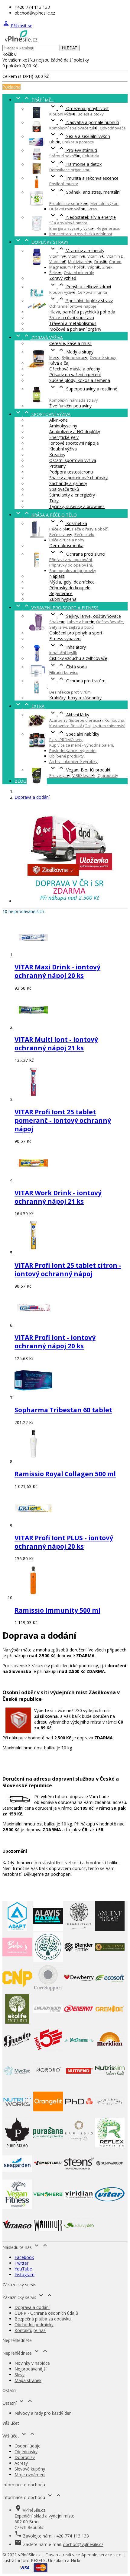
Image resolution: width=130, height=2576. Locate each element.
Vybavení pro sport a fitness (57, 608)
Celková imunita (92, 292)
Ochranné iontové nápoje (73, 306)
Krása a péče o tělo (46, 515)
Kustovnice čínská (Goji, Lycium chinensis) (87, 726)
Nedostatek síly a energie (83, 217)
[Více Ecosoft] (110, 1991)
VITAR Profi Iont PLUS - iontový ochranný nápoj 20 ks (64, 1542)
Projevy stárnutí (73, 150)
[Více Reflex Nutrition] (110, 2146)
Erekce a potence (78, 142)
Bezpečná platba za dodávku (43, 2319)
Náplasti (57, 576)
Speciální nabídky (74, 734)
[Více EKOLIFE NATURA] (17, 2022)
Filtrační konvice (64, 672)
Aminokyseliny (63, 426)
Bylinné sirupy (75, 357)
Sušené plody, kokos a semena (80, 380)
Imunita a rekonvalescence (84, 178)
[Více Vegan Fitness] (17, 2208)
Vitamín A (58, 256)
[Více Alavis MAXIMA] (48, 1929)
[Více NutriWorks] (17, 2115)
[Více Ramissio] (79, 2146)
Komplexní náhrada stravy (74, 400)
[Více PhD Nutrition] (79, 2115)
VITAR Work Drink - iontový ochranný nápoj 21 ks (58, 1197)
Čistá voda (68, 667)
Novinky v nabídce (32, 2363)
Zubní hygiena (63, 599)
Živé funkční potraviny (70, 406)
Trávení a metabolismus (73, 323)
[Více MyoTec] (17, 2084)
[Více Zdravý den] (79, 2238)
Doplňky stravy (41, 242)
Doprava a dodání (32, 2307)
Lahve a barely (80, 622)
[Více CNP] (17, 1991)
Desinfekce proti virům (70, 692)
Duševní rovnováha (67, 209)
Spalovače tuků (64, 489)
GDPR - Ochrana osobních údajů (46, 2313)
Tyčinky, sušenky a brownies (77, 506)
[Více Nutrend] (79, 2084)
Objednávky (26, 2452)
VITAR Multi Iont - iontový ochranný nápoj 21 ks (56, 1044)
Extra (29, 706)
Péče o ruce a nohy (67, 540)
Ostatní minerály (79, 273)
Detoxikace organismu (70, 170)
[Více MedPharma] (79, 2053)
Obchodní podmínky (34, 2325)
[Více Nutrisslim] (110, 2084)
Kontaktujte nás (30, 2330)
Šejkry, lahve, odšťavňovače (85, 616)
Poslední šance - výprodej (73, 751)
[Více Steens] (79, 2177)
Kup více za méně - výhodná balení (81, 745)
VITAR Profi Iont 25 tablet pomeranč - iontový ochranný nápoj (63, 1120)
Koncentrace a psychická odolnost (81, 234)
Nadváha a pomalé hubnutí (84, 122)
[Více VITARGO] (17, 2238)
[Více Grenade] (110, 2022)
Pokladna (11, 87)
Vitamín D (115, 256)
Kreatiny (57, 455)
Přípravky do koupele (70, 588)
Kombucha (114, 720)
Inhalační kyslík (63, 653)
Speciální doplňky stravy (81, 301)
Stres (92, 209)
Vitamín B (77, 256)
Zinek (107, 267)
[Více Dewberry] (79, 1991)
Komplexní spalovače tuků (73, 128)
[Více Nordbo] (48, 2084)
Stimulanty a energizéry (72, 495)
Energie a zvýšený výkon (72, 228)
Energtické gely (64, 437)
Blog (20, 781)
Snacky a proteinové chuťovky (78, 478)
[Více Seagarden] (17, 2177)
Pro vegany (60, 775)
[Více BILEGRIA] (48, 1960)
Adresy (21, 2463)
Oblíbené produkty (67, 756)
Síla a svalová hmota (68, 223)
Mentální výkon (104, 203)
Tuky (54, 501)
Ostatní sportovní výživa (73, 460)
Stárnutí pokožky (65, 156)
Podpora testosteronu (71, 472)
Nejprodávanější (31, 2369)
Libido (55, 142)
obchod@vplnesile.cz (83, 2544)
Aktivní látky (69, 715)
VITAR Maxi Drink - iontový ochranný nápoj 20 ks (57, 971)
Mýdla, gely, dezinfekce (72, 582)
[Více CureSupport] (48, 1991)
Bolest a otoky (91, 114)
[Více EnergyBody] (48, 2022)
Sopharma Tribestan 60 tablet (63, 1410)
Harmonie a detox (75, 164)
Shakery (57, 622)
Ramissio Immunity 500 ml (57, 1610)
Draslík (101, 262)
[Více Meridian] (110, 2053)
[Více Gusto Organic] (17, 2053)
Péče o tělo (84, 534)
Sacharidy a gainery (68, 483)
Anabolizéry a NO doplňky (75, 432)
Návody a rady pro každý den (43, 2413)
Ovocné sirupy (103, 357)
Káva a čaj (59, 363)
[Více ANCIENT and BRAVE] (110, 1929)
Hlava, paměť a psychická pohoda (82, 312)
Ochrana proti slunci (77, 554)
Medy (54, 357)
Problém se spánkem (69, 203)
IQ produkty (107, 775)
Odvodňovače (113, 128)
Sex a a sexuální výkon (80, 136)
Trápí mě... (34, 100)
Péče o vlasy (61, 534)
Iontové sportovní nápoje (74, 443)
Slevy (19, 2375)
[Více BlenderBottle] (79, 1960)
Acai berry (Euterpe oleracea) (76, 720)
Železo (55, 273)
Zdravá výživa (39, 338)
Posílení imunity (64, 184)
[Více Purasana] (48, 2146)
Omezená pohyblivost (79, 108)
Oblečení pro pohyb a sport (76, 633)
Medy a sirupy (71, 352)
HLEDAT (70, 48)
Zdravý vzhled (63, 278)
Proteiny (57, 466)
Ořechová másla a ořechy (75, 369)
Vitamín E (58, 262)
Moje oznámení (30, 2475)
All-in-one (58, 420)
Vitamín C (96, 256)
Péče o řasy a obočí (90, 529)
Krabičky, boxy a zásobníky (75, 698)
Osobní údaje (28, 2446)
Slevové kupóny (30, 2469)
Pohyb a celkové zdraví (80, 287)
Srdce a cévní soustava (72, 318)
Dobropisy (25, 2457)
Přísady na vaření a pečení (75, 375)
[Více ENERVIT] (79, 2022)
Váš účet (11, 2423)
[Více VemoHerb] (48, 2208)
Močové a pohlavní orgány (75, 329)
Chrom (115, 262)
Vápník (94, 267)
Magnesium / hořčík (67, 267)
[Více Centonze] (110, 1960)
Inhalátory (68, 647)
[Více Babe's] (17, 1960)
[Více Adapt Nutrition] (17, 1929)
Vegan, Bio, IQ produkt (80, 770)
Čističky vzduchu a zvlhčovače (78, 658)
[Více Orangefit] (48, 2115)
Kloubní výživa (62, 114)
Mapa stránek (28, 2380)
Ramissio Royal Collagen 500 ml (65, 1474)
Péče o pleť (60, 529)
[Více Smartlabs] (48, 2177)
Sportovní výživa (42, 414)
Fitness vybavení (65, 639)
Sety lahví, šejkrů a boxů (71, 627)
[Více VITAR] (110, 2208)
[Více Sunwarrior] (110, 2177)
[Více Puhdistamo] (17, 2146)
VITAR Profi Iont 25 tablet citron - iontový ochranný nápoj (68, 1270)
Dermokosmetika (66, 545)
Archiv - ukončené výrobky (73, 761)
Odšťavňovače (110, 622)
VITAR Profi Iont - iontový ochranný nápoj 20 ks (55, 1342)
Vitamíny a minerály (77, 251)
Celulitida (91, 156)
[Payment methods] (33, 2571)
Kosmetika (68, 523)
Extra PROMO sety (66, 740)
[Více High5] (48, 2053)
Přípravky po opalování (71, 565)
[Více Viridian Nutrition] (79, 2208)
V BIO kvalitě (83, 775)
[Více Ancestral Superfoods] (79, 1929)
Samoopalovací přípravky (73, 570)
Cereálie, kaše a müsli (70, 343)
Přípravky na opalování (71, 560)
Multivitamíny (80, 262)
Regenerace (108, 228)
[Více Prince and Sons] (110, 2115)
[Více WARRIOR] (48, 2238)
